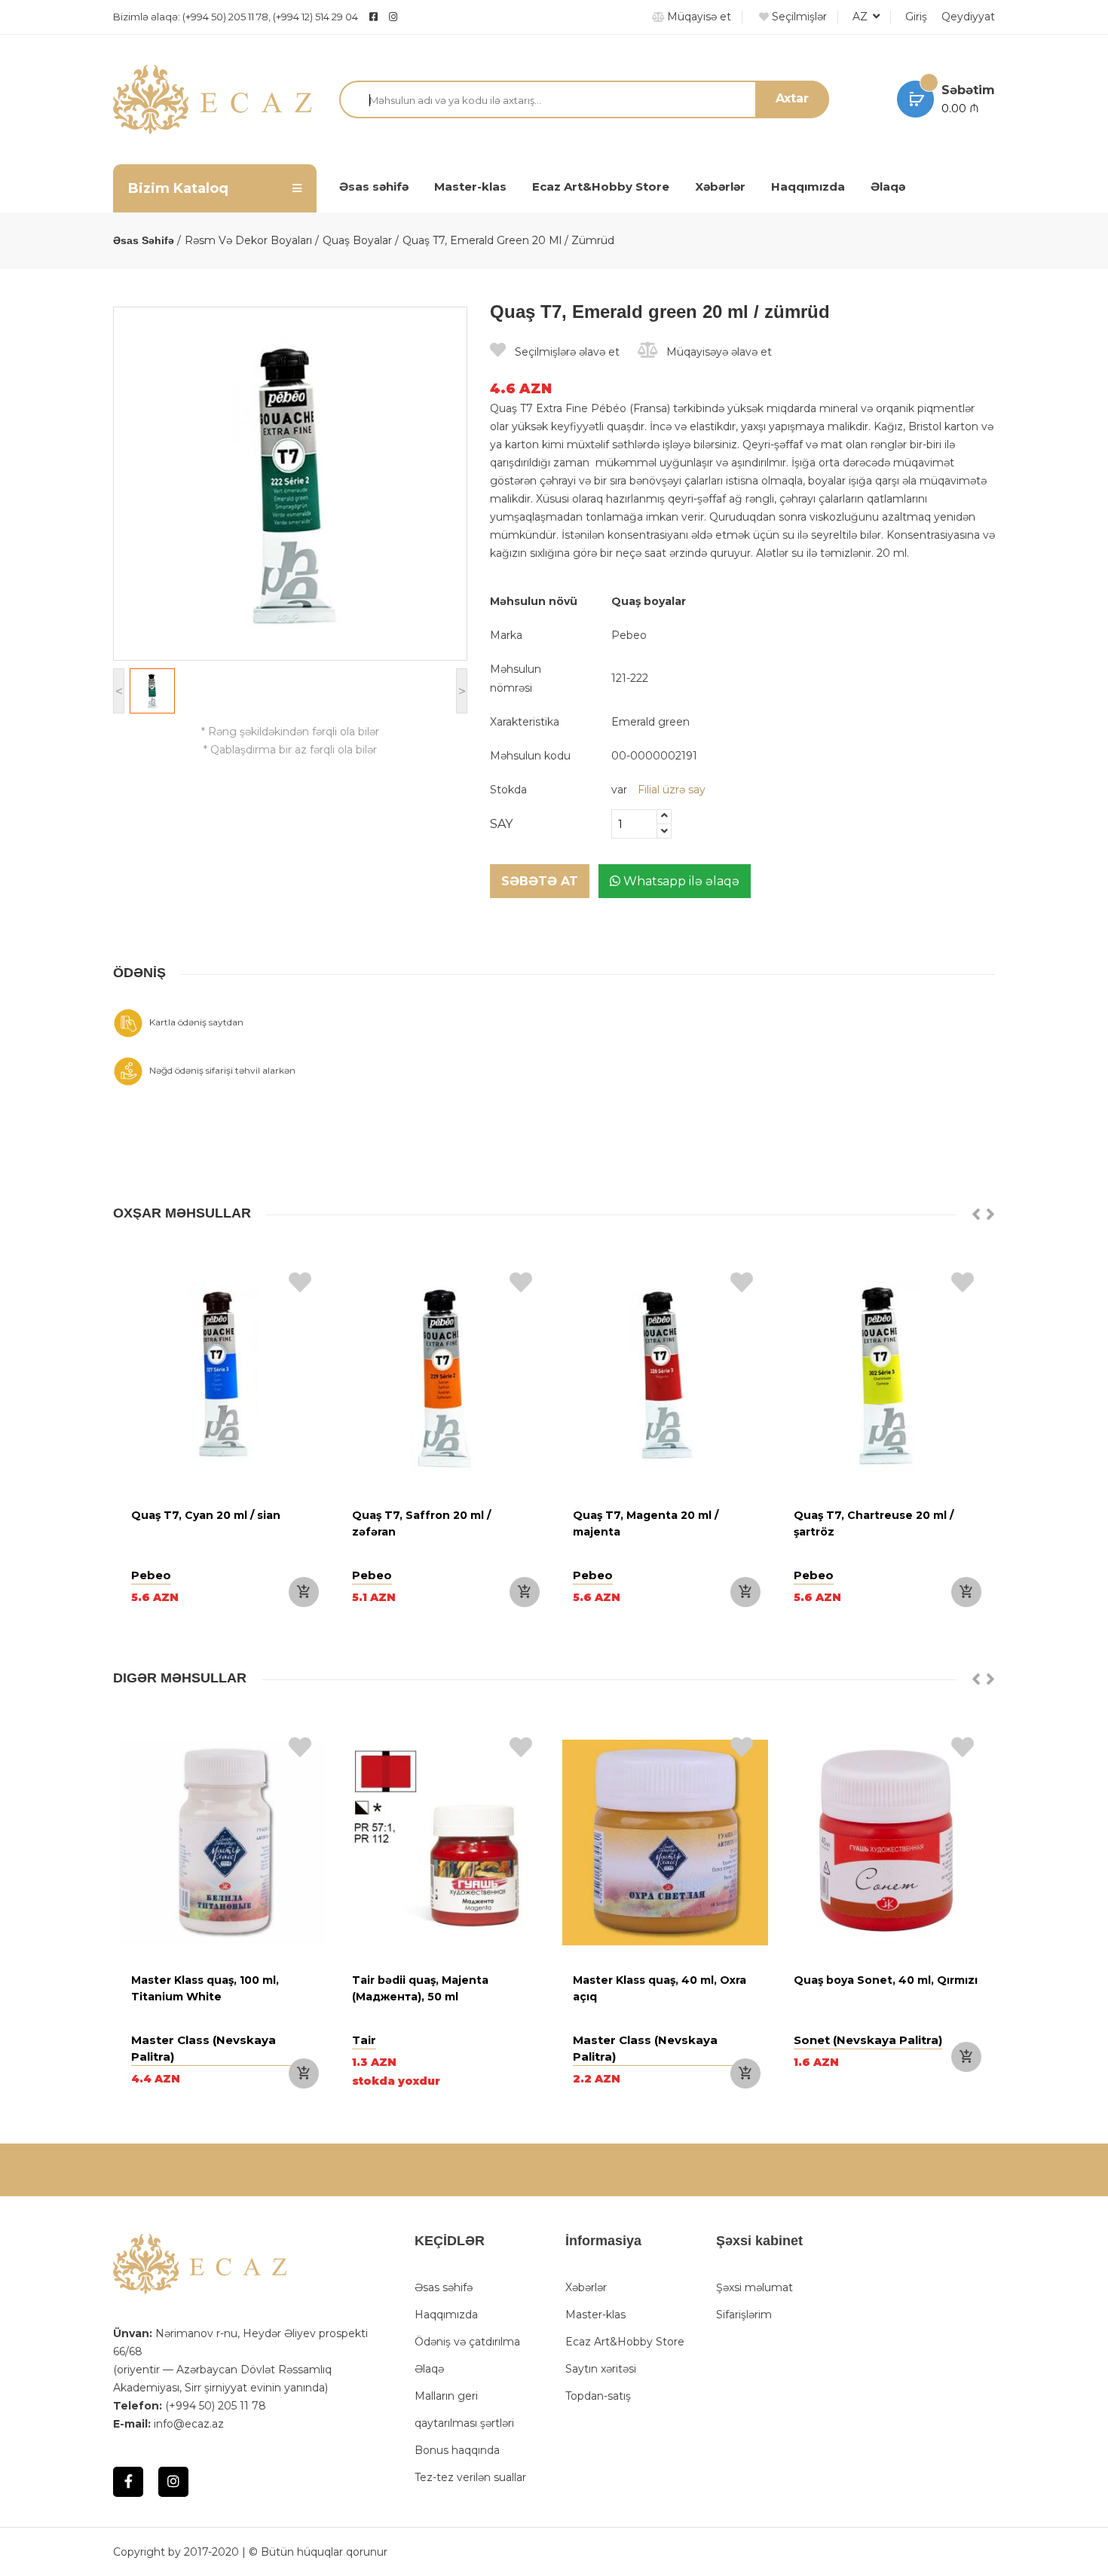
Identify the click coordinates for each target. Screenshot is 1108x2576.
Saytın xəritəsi (601, 2369)
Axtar (792, 98)
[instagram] (430, 17)
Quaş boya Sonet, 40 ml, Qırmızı (886, 1980)
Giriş (916, 17)
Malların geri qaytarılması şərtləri (464, 2409)
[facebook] (373, 17)
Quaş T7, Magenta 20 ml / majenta (646, 1523)
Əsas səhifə (374, 186)
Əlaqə (888, 186)
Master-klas (470, 186)
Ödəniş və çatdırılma (467, 2342)
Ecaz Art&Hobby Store (601, 186)
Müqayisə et (698, 17)
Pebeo (629, 635)
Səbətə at (540, 881)
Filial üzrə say (672, 790)
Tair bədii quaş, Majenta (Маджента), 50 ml (420, 1988)
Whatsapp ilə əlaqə (680, 881)
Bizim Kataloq (178, 188)
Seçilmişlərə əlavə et (566, 352)
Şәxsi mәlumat (754, 2287)
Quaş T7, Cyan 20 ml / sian (206, 1515)
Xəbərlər (720, 186)
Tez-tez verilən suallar (470, 2477)
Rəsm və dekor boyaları (248, 240)
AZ (862, 17)
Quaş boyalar (357, 240)
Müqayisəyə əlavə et (718, 352)
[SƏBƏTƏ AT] (304, 1592)
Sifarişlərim (744, 2315)
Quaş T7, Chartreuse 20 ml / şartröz (874, 1523)
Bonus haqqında (457, 2450)
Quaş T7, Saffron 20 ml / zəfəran (421, 1523)
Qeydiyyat (968, 17)
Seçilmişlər (798, 17)
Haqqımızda (808, 186)
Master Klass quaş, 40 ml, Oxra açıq (660, 1988)
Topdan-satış (598, 2396)
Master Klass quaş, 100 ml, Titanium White (205, 1988)
